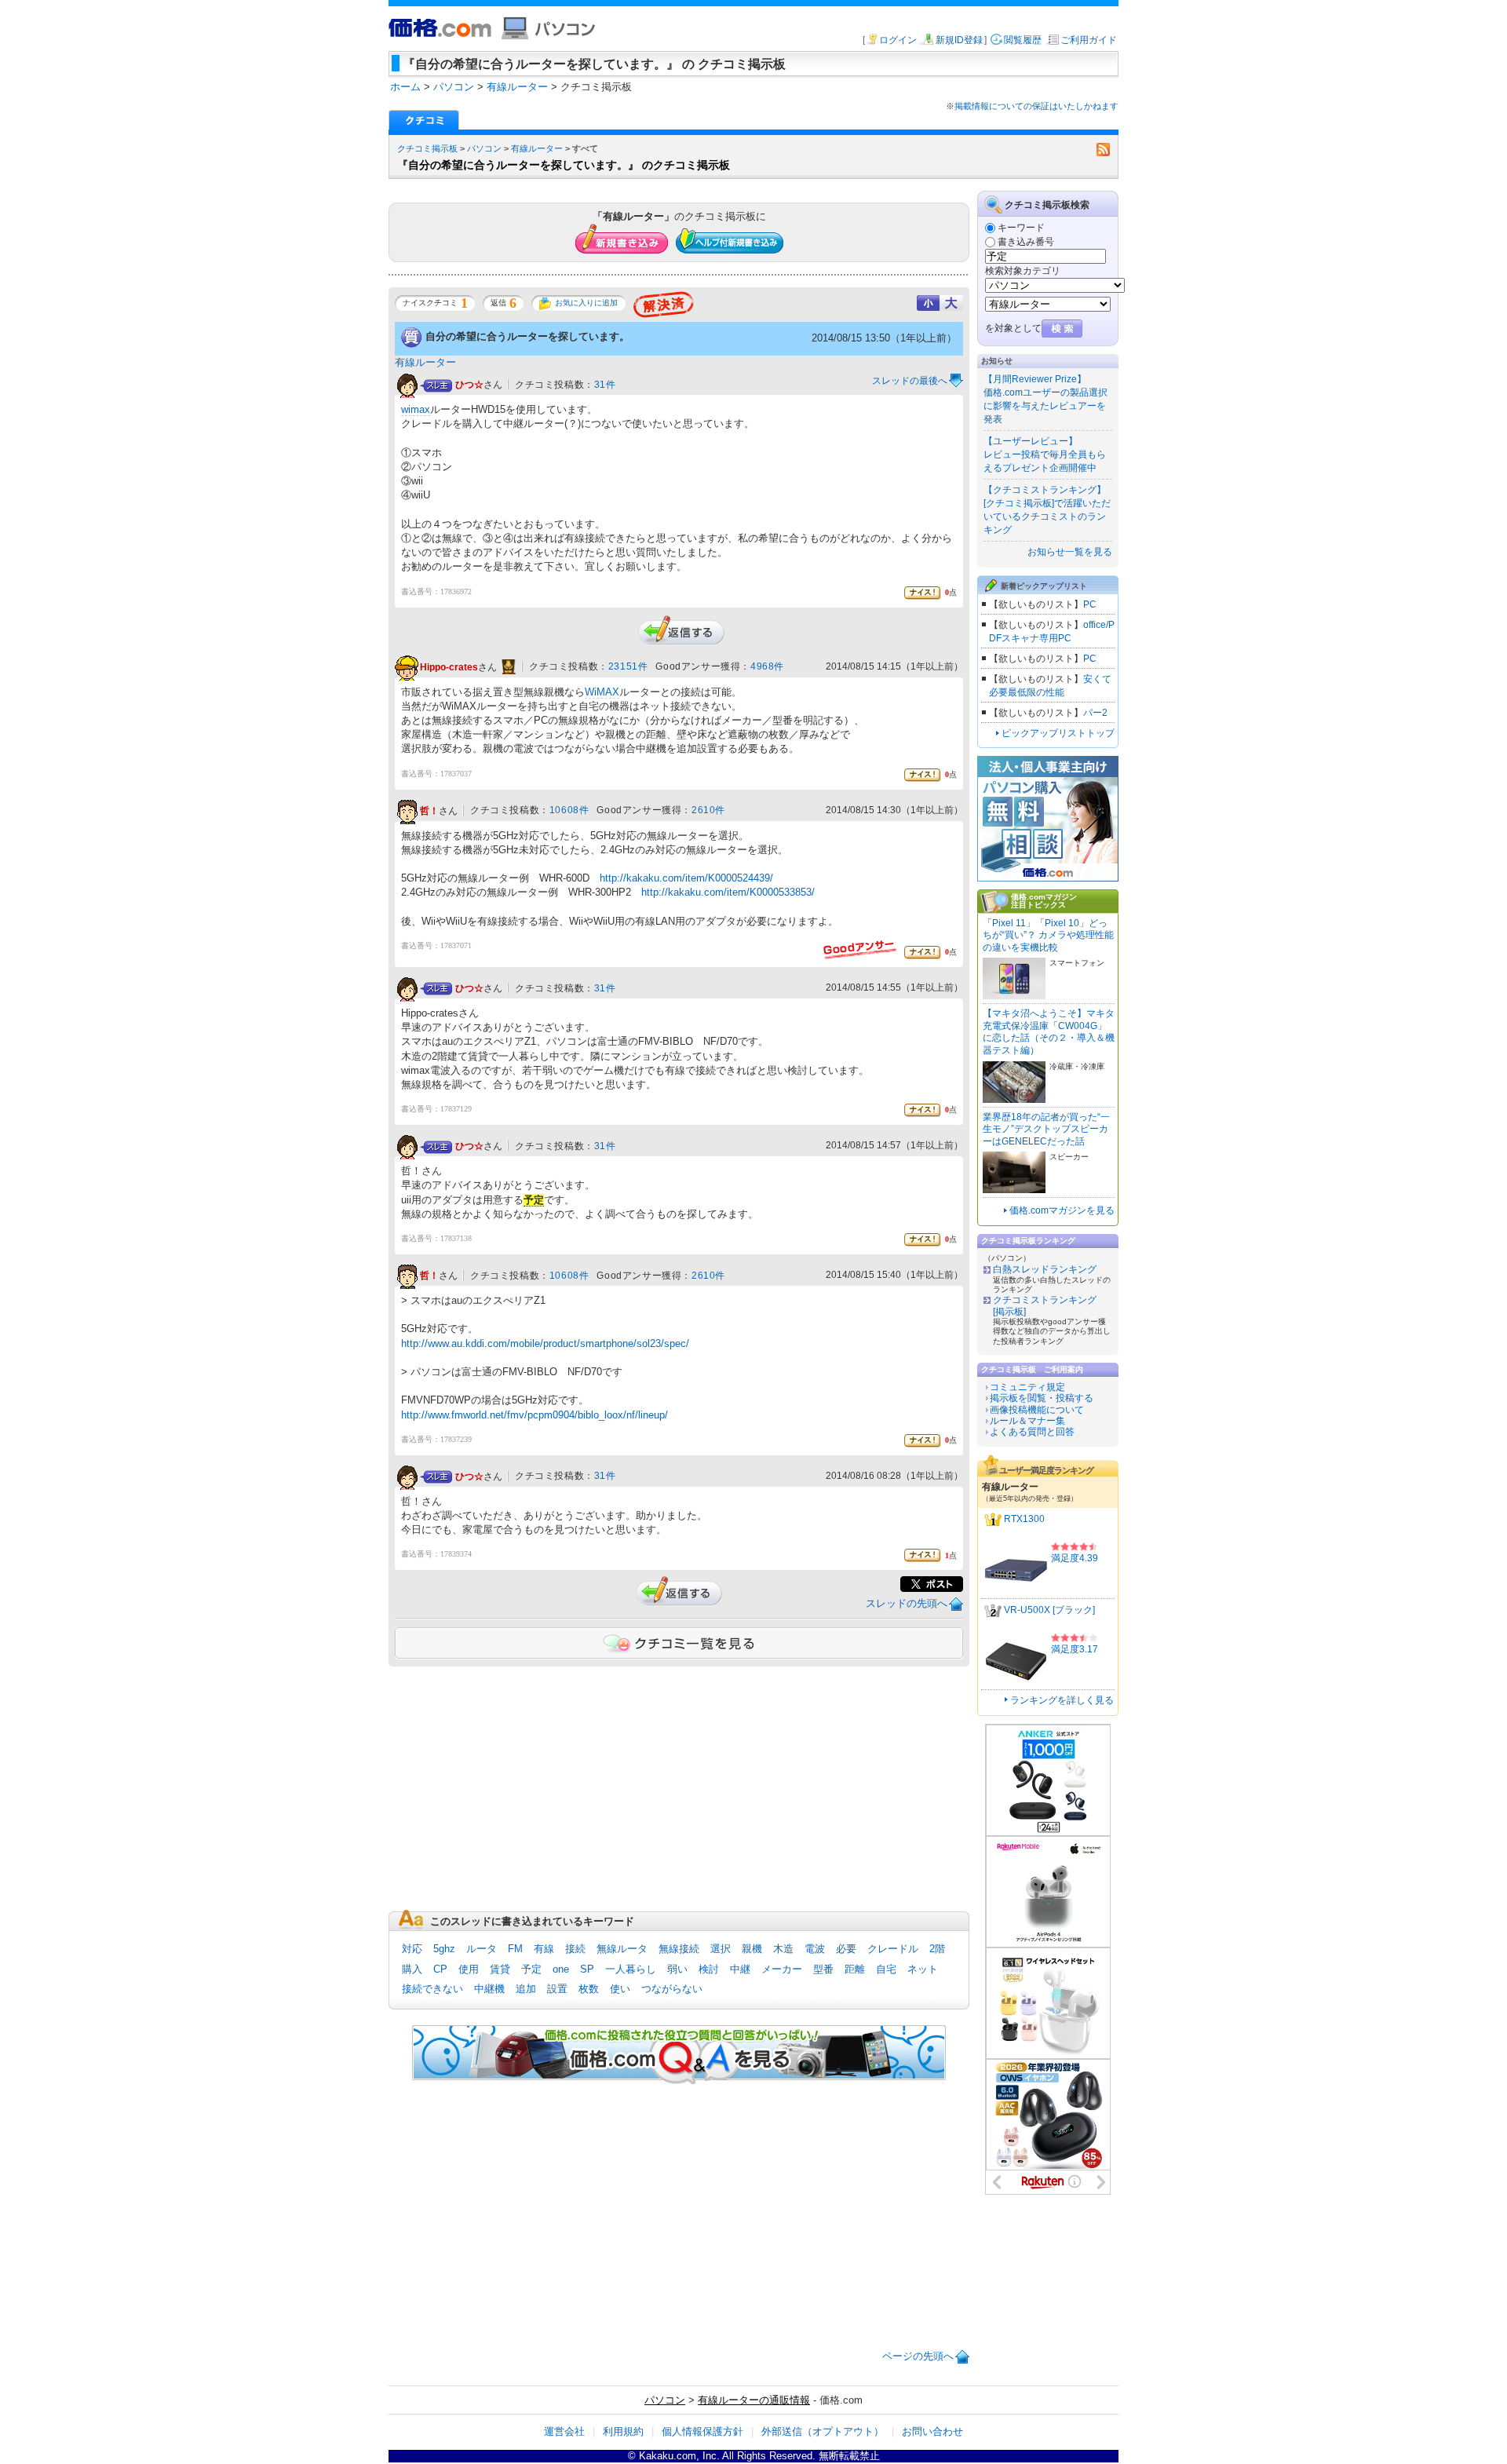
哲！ (429, 811)
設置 (557, 1989)
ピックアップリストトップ (1058, 733)
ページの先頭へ (918, 2356)
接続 (575, 1949)
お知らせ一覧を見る (1070, 552)
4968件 (767, 666)
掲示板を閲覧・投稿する (1042, 1398)
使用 (469, 1969)
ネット (923, 1969)
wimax (416, 409)
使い (620, 1989)
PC (1090, 604)
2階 (937, 1949)
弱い (677, 1969)
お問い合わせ (932, 2431)
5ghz (444, 1949)
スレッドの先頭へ (907, 1603)
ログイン (898, 40)
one (561, 1969)
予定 (531, 1969)
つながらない (672, 1989)
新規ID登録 (959, 40)
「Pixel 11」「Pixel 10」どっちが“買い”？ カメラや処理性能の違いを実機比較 (1048, 935)
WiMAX (602, 692)
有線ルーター (537, 148)
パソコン (484, 148)
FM (515, 1949)
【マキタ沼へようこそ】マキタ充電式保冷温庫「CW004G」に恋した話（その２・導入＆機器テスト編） (1049, 1032)
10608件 (569, 810)
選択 (721, 1949)
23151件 (628, 666)
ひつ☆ (469, 385)
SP (587, 1969)
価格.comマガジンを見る (1062, 1210)
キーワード (1021, 228)
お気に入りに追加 (586, 303)
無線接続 (679, 1949)
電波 (815, 1949)
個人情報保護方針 (702, 2431)
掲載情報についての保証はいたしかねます (1036, 106)
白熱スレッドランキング (1045, 1269)
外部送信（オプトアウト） (823, 2431)
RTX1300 (1024, 1519)
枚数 (589, 1989)
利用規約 (623, 2431)
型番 (823, 1969)
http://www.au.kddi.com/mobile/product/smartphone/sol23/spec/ (545, 1343)
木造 (783, 1949)
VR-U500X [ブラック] (1049, 1610)
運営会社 (564, 2431)
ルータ (482, 1949)
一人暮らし (631, 1969)
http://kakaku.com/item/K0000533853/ (728, 892)
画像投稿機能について (1037, 1410)
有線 (544, 1949)
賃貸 (500, 1969)
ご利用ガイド (1089, 40)
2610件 (708, 810)
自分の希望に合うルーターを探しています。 (527, 336)
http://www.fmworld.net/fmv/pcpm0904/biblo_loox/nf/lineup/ (535, 1415)
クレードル (893, 1949)
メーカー (782, 1969)
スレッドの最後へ (910, 381)
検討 (709, 1969)
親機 (752, 1949)
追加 (526, 1989)
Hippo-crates (449, 667)
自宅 (886, 1969)
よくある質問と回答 (1032, 1432)
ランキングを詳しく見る (1062, 1700)
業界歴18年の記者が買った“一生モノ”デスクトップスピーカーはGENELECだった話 (1046, 1129)
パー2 (1095, 713)
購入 (412, 1969)
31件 (605, 385)
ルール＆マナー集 (1027, 1421)
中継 (740, 1969)
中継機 (489, 1989)
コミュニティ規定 (1027, 1387)
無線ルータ (622, 1949)
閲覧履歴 (1023, 40)
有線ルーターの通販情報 (754, 2400)
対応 (412, 1949)
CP (440, 1969)
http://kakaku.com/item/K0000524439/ (686, 878)
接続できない (432, 1989)
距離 (855, 1969)
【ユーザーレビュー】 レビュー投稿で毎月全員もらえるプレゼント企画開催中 (1045, 454)
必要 (846, 1949)
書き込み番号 (1026, 242)
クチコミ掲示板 (427, 148)
